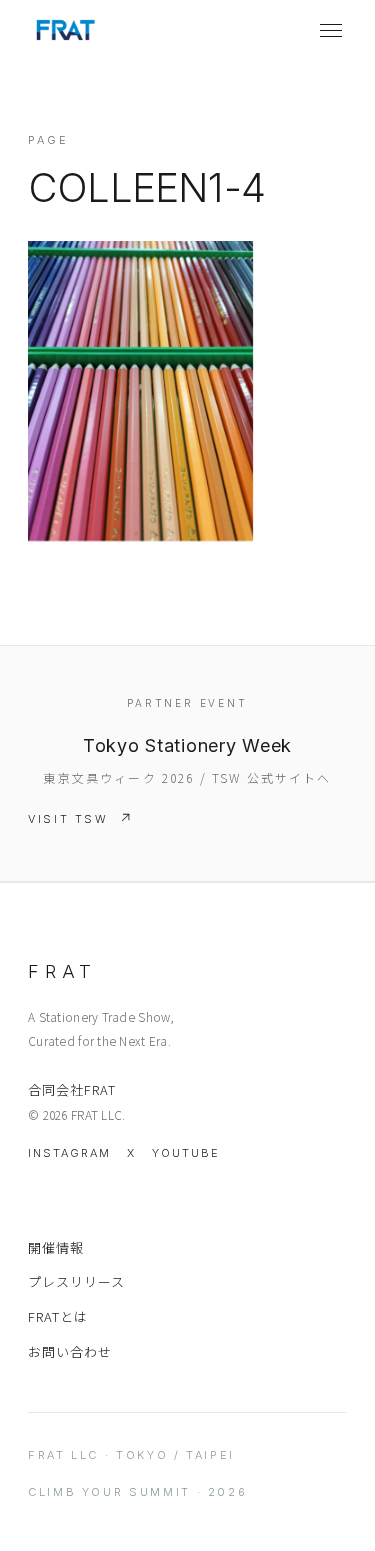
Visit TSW (68, 819)
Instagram (69, 1153)
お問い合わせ (70, 1351)
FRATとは (58, 1316)
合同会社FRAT (72, 1089)
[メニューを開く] (331, 30)
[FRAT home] (65, 30)
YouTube (186, 1153)
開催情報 (56, 1247)
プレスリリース (76, 1281)
